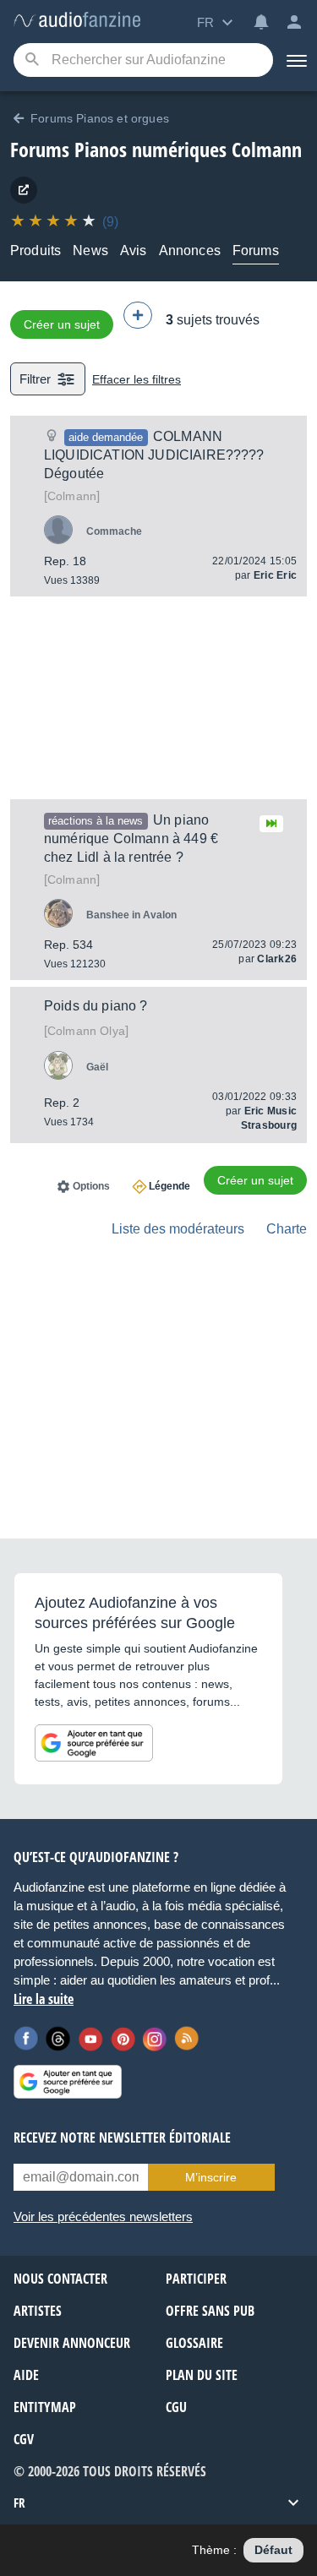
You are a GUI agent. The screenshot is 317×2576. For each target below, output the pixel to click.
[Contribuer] (138, 315)
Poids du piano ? (96, 1006)
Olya (86, 1031)
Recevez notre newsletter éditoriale (122, 2138)
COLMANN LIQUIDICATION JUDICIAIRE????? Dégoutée (154, 455)
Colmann (72, 496)
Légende (169, 1186)
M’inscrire (211, 2177)
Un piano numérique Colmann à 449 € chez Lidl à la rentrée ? (131, 839)
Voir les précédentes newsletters (103, 2217)
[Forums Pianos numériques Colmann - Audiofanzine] (77, 21)
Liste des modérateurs (178, 1229)
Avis (134, 251)
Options (91, 1186)
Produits (36, 251)
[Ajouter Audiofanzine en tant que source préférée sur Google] (94, 1743)
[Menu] (295, 60)
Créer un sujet (62, 324)
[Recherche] (32, 60)
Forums (256, 251)
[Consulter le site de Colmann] (24, 190)
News (90, 251)
